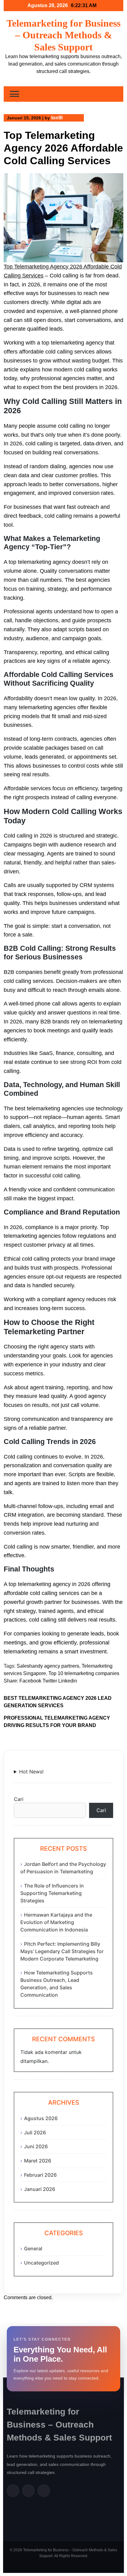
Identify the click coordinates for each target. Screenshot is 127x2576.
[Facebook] (13, 2491)
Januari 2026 (40, 2189)
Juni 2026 (36, 2146)
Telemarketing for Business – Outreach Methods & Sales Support (63, 35)
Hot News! (31, 1772)
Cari (19, 1799)
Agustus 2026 (41, 2118)
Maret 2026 (38, 2161)
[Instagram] (44, 2491)
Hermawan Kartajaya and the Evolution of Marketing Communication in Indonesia (56, 1922)
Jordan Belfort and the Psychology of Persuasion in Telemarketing (63, 1868)
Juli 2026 (35, 2132)
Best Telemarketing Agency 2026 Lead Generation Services (58, 1702)
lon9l (57, 118)
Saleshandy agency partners (48, 1666)
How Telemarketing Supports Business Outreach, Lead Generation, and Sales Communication (57, 1984)
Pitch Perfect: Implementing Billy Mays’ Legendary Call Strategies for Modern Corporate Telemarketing (62, 1951)
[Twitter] (28, 2491)
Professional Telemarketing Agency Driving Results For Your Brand (57, 1722)
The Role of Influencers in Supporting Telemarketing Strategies (52, 1893)
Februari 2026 (40, 2175)
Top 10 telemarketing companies (84, 1673)
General (33, 2248)
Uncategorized (41, 2263)
